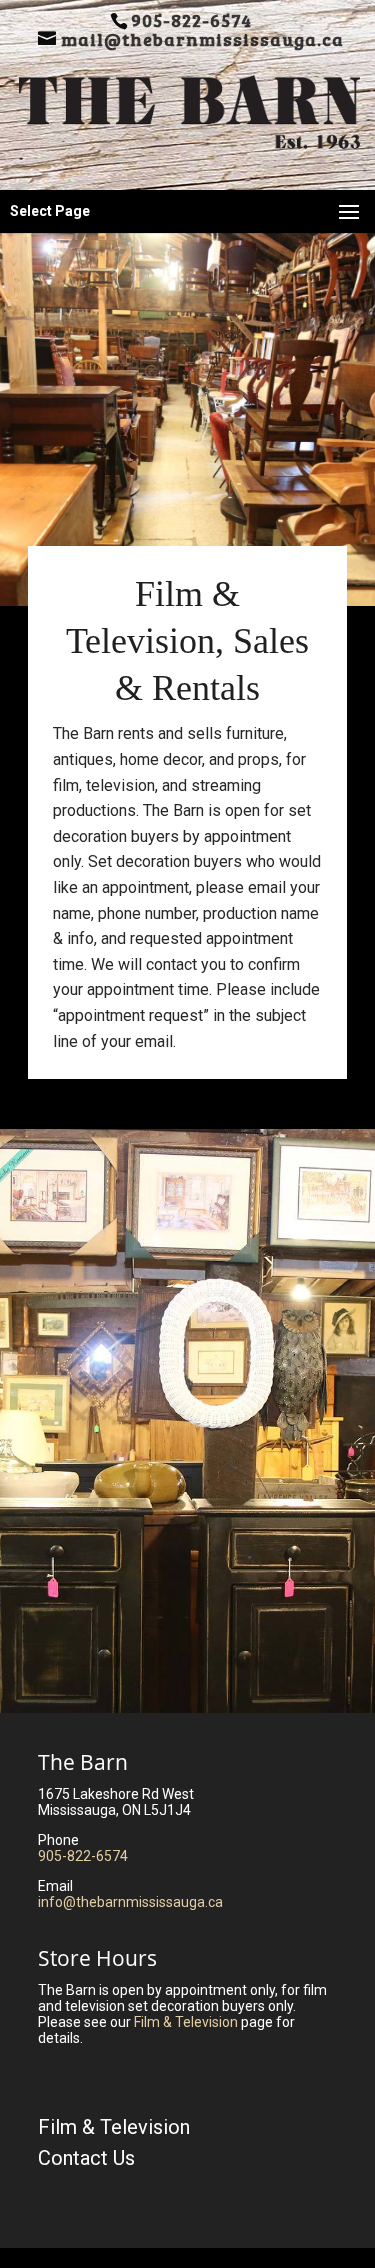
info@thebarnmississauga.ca (130, 1902)
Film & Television (186, 2022)
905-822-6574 (83, 1856)
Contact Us (86, 2158)
